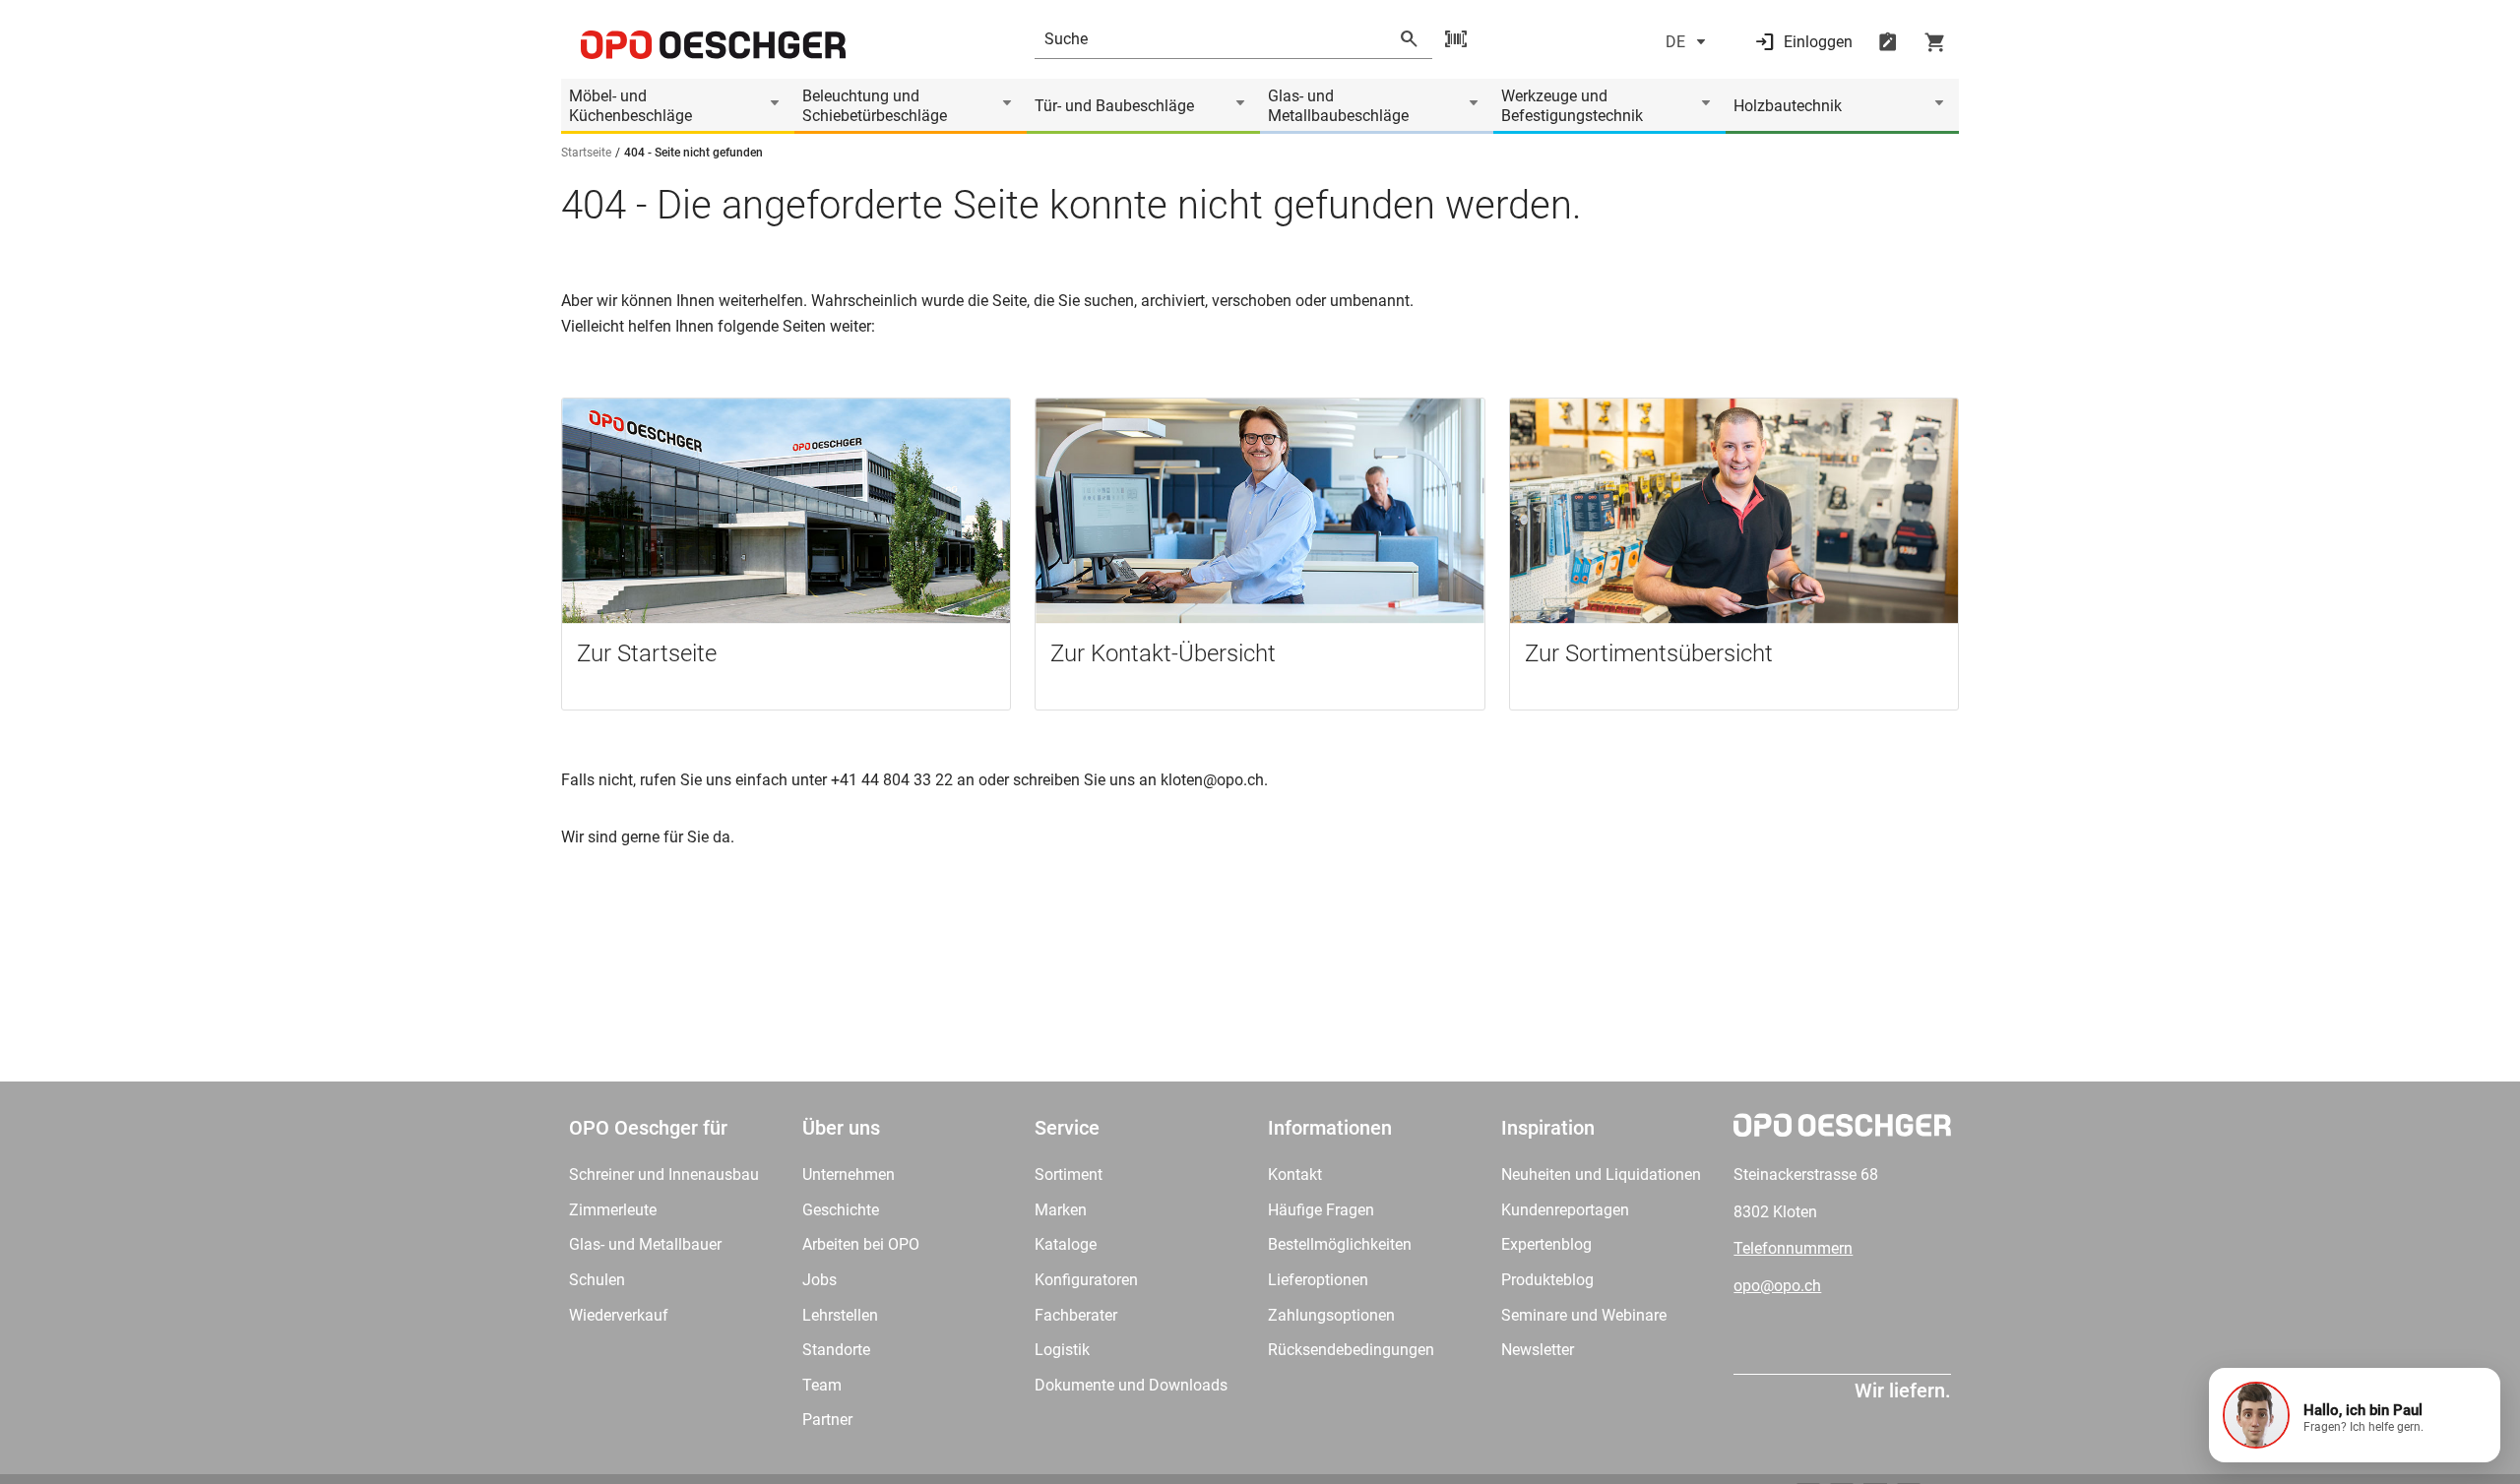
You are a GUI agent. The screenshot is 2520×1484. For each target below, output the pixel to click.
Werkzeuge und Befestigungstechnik (1572, 106)
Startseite (586, 153)
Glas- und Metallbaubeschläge (1338, 106)
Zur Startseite (647, 653)
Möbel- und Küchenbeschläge (630, 106)
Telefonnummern (1793, 1248)
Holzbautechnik (1788, 106)
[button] (2355, 1415)
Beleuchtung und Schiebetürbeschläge (875, 106)
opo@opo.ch (1777, 1286)
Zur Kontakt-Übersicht (1163, 653)
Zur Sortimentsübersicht (1649, 653)
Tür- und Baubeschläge (1114, 106)
